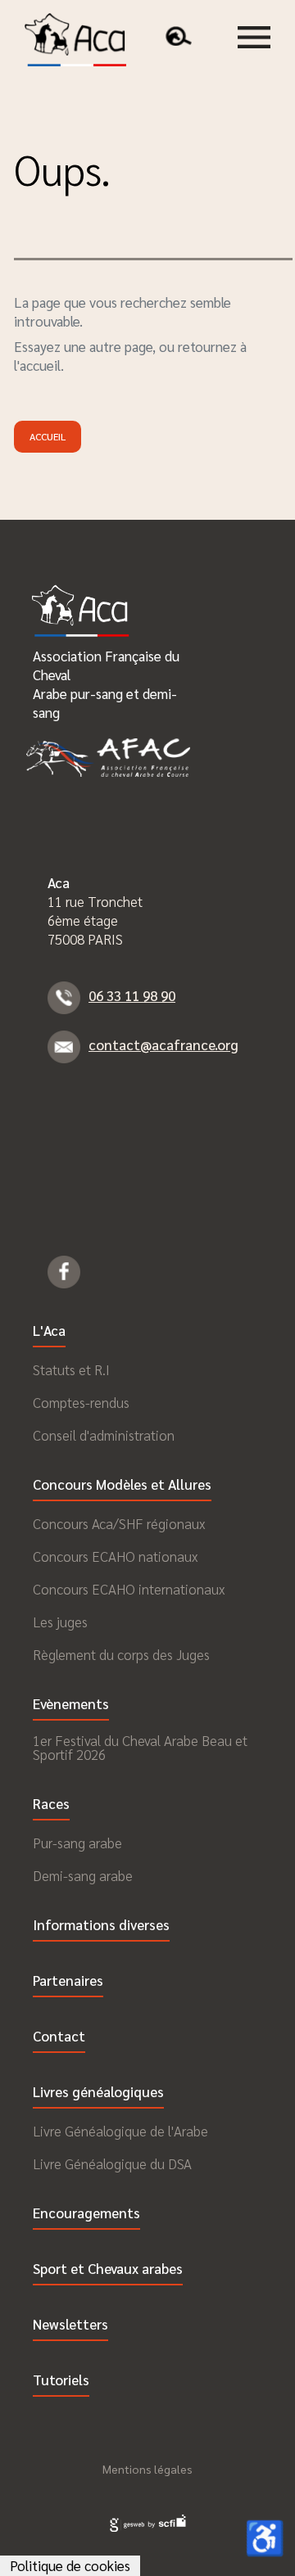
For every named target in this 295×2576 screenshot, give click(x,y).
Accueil (48, 436)
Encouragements (86, 2214)
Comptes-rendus (81, 1403)
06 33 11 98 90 (132, 995)
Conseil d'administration (104, 1435)
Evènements (71, 1705)
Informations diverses (101, 1926)
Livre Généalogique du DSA (112, 2164)
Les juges (60, 1622)
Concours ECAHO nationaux (115, 1556)
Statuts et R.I (71, 1370)
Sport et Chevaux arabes (108, 2269)
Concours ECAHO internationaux (129, 1589)
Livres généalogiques (98, 2093)
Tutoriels (61, 2381)
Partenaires (68, 1981)
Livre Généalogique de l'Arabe (120, 2131)
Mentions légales (147, 2469)
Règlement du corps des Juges (121, 1655)
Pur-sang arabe (77, 1843)
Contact (59, 2037)
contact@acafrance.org (163, 1044)
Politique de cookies (70, 2565)
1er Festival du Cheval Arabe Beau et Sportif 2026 (140, 1748)
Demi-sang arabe (83, 1876)
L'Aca (49, 1331)
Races (51, 1805)
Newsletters (70, 2325)
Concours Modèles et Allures (122, 1485)
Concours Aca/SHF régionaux (119, 1524)
